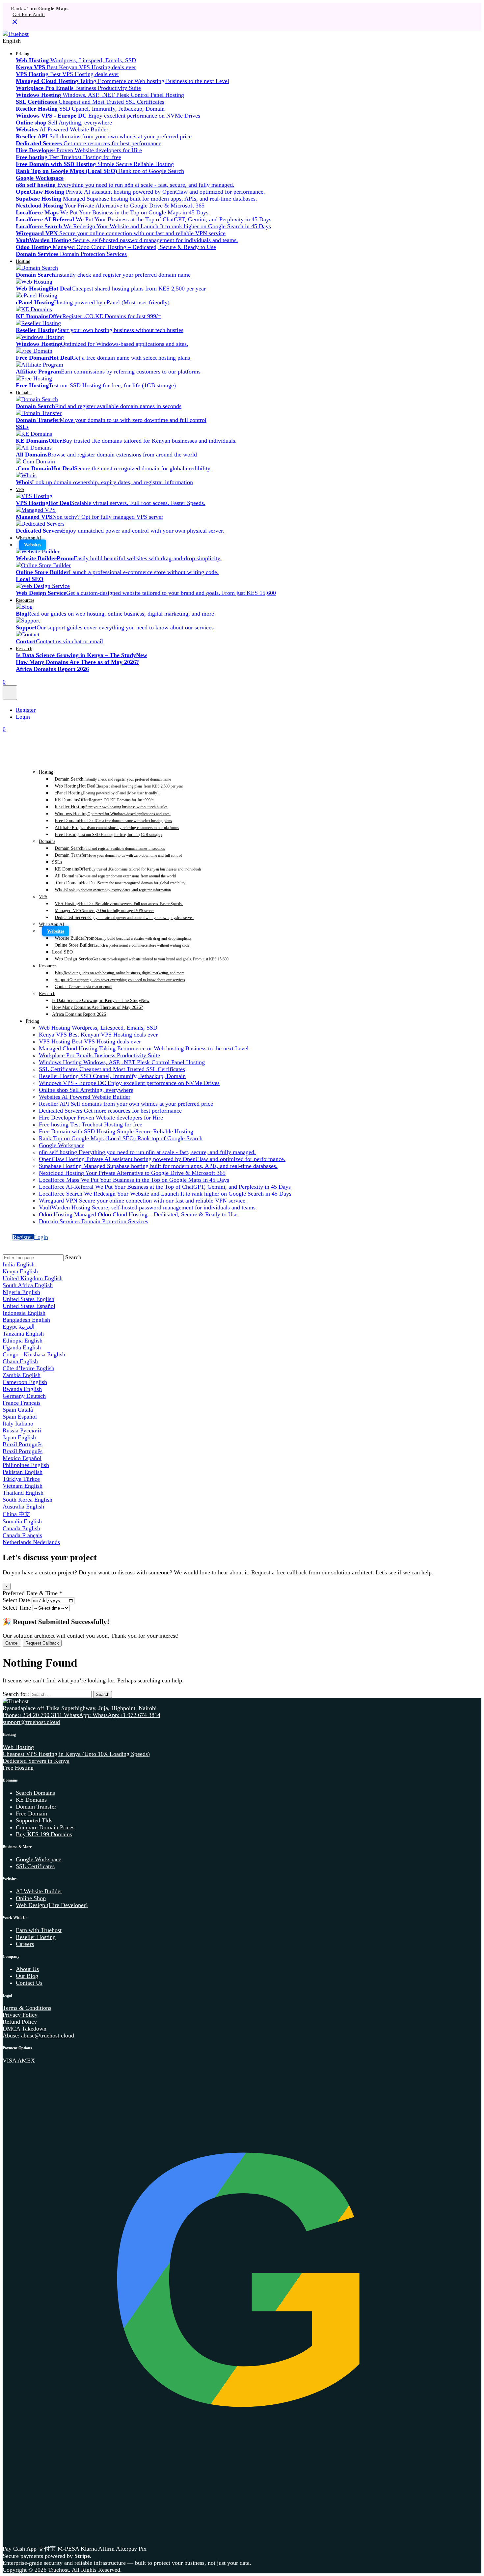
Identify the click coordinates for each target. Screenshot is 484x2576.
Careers (25, 1944)
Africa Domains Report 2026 (79, 1014)
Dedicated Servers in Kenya (36, 1761)
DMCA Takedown (25, 2029)
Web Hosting (119, 786)
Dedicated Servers (124, 917)
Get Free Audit (29, 14)
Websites (33, 545)
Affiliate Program (117, 827)
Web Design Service (142, 959)
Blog (120, 973)
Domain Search (113, 779)
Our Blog (27, 1976)
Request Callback (42, 1643)
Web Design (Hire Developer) (52, 1905)
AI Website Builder (39, 1891)
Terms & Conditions (27, 2008)
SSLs (57, 862)
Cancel (12, 1643)
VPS (20, 489)
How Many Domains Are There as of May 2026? (97, 1007)
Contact (83, 986)
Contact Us (29, 1983)
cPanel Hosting (107, 793)
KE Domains (104, 800)
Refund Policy (20, 2022)
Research (24, 649)
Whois (113, 890)
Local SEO (62, 952)
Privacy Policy (20, 2015)
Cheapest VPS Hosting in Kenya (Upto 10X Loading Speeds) (76, 1754)
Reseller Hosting (111, 807)
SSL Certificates (35, 1866)
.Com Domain (120, 883)
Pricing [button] (23, 54)
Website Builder (123, 938)
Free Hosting (108, 834)
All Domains (115, 876)
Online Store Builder (122, 945)
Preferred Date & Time (32, 1593)
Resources (25, 600)
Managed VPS (104, 910)
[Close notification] (15, 24)
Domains (24, 393)
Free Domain (113, 820)
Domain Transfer (118, 855)
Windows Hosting (113, 814)
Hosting (23, 261)
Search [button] (73, 1257)
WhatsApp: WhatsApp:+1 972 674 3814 (112, 1715)
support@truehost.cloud (31, 1722)
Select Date (16, 1600)
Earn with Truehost (39, 1930)
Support (120, 980)
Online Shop (31, 1898)
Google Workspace (39, 1859)
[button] (242, 41)
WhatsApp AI (28, 538)
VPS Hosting (119, 903)
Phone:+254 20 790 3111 (33, 1715)
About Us (27, 1969)
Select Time (17, 1608)
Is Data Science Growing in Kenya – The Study (101, 1000)
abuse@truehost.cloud (48, 2036)
